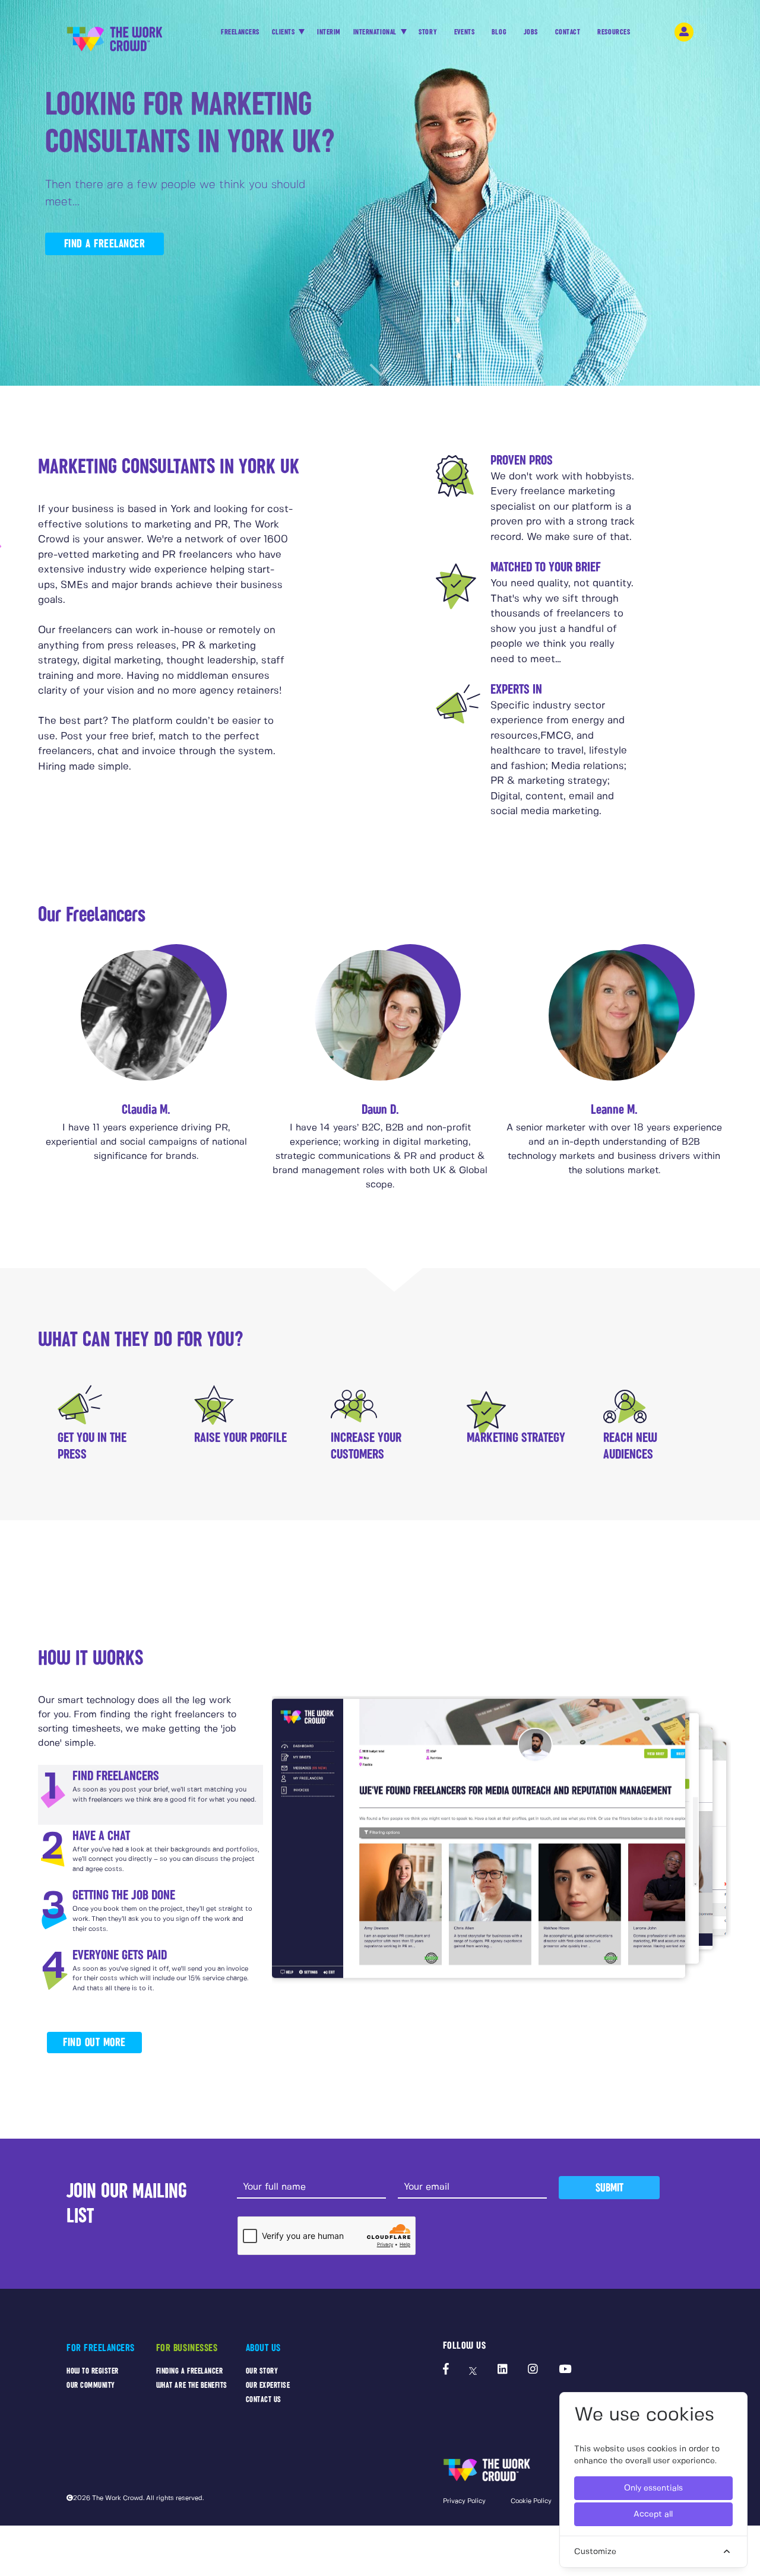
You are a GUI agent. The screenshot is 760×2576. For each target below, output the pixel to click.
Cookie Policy (531, 2501)
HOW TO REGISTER (93, 2371)
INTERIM (329, 32)
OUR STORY (262, 2371)
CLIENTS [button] (284, 32)
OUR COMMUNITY (91, 2385)
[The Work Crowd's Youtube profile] (565, 2370)
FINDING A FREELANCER (190, 2371)
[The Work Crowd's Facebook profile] (446, 2370)
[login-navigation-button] (684, 32)
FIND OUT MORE (94, 2042)
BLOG (499, 32)
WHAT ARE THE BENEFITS (192, 2385)
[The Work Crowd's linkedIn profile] (503, 2370)
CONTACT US (264, 2399)
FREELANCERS (240, 32)
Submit (609, 2188)
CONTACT (568, 32)
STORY (428, 32)
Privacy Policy (464, 2501)
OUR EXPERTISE (268, 2385)
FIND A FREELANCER (105, 244)
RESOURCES (614, 32)
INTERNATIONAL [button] (376, 32)
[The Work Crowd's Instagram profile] (533, 2370)
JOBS (531, 32)
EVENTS (464, 32)
